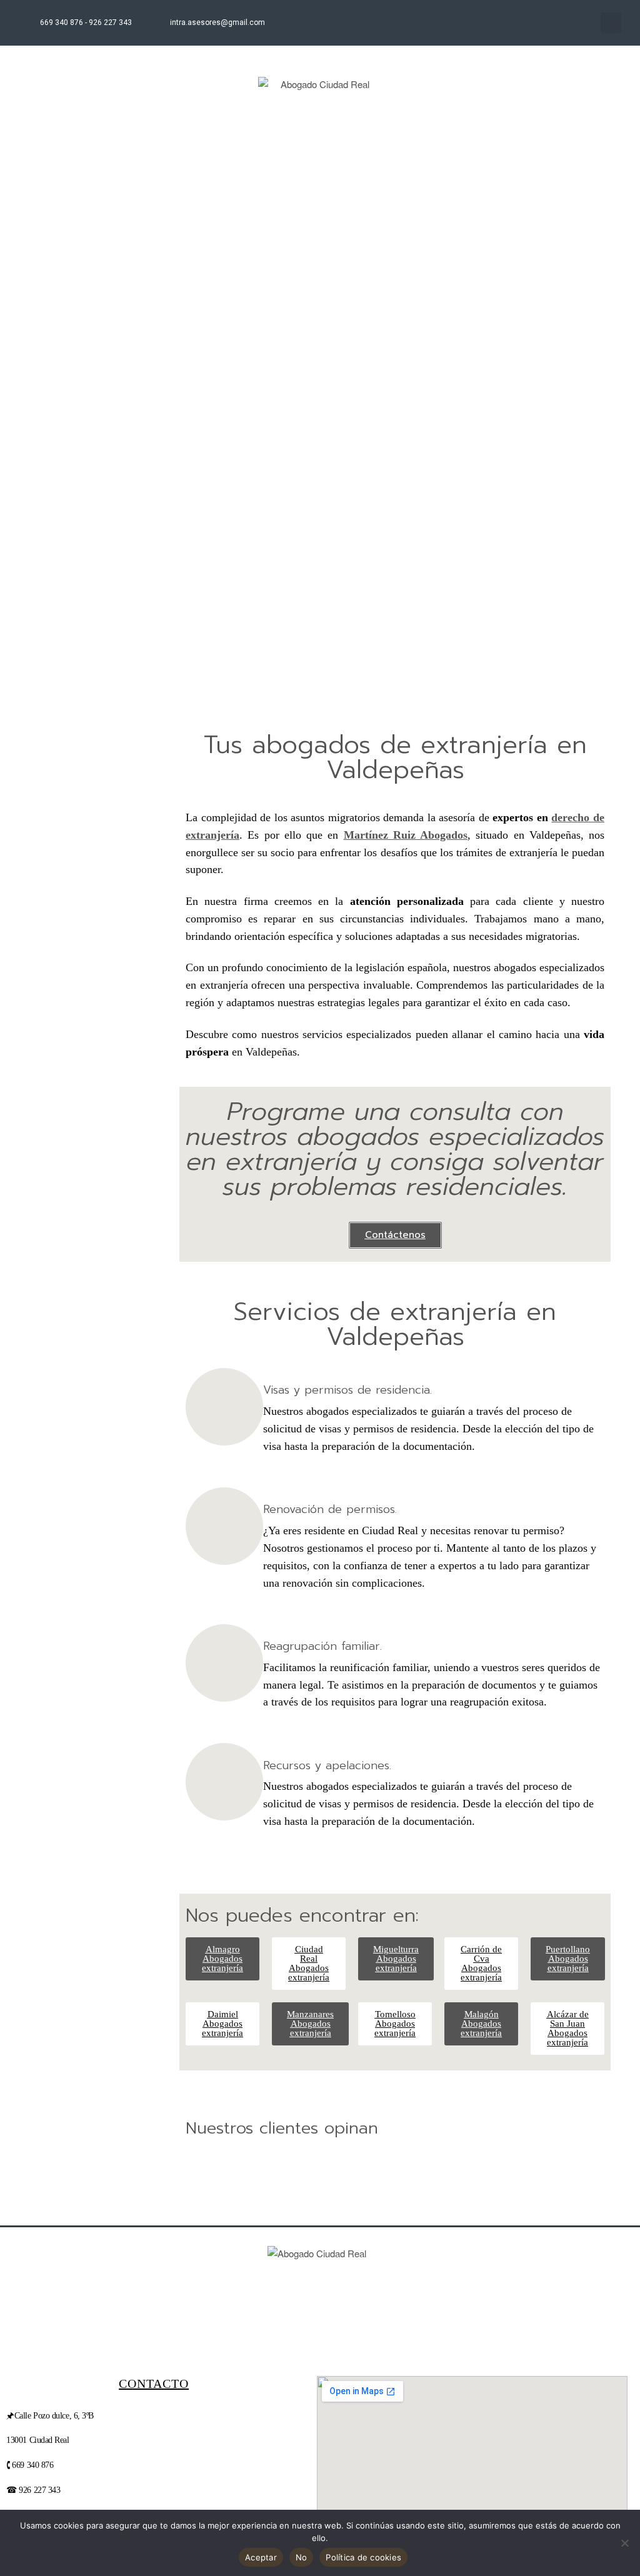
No (302, 2557)
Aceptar (261, 2557)
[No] (624, 2543)
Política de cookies (363, 2557)
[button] (611, 23)
